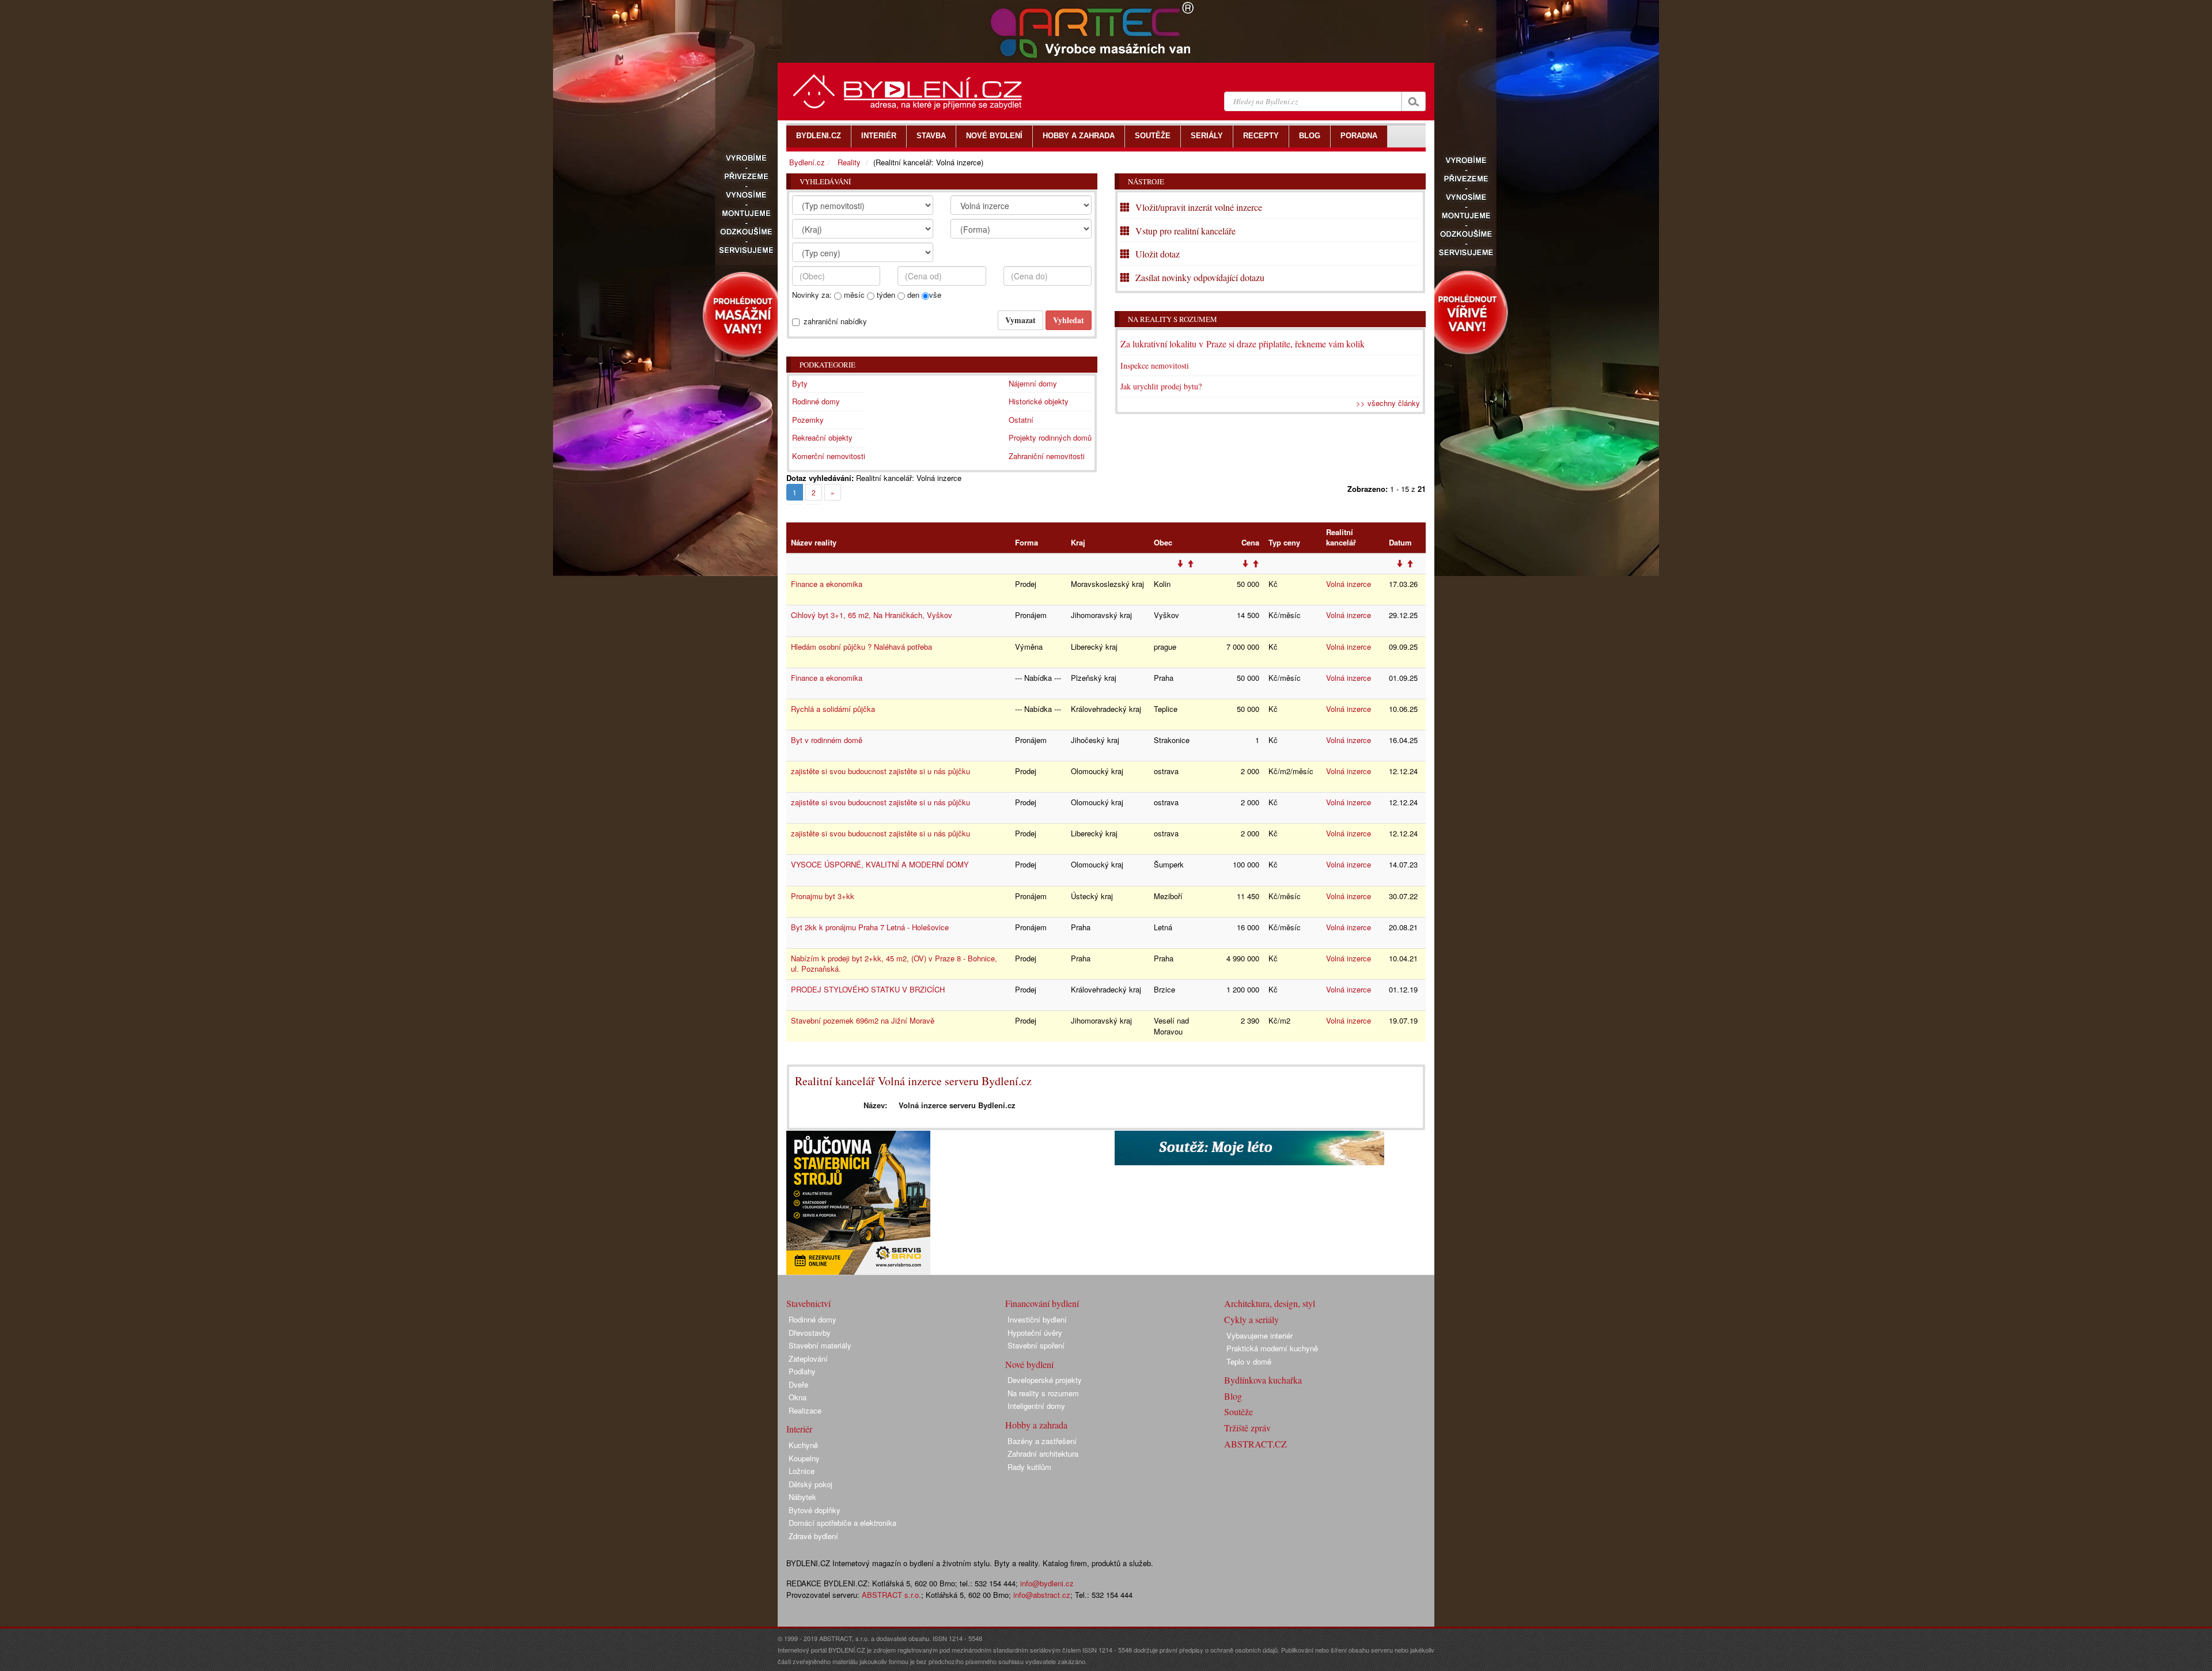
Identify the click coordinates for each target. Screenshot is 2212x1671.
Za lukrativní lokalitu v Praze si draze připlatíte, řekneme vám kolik (1243, 344)
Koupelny (804, 1458)
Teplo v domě (1249, 1361)
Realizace (805, 1410)
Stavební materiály (820, 1345)
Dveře (798, 1384)
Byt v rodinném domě (827, 740)
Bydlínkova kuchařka (1263, 1380)
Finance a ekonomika (827, 584)
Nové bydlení (1029, 1364)
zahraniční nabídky (835, 321)
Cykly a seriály (1251, 1319)
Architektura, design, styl (1270, 1303)
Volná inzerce (1349, 584)
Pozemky (808, 420)
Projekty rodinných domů (1050, 437)
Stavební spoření (1036, 1345)
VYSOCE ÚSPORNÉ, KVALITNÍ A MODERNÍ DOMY (880, 864)
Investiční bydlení (1037, 1319)
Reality (849, 162)
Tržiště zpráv (1247, 1428)
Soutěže (1238, 1412)
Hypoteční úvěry (1035, 1333)
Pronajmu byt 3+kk (823, 896)
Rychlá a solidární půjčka (833, 709)
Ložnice (802, 1471)
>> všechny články (1388, 403)
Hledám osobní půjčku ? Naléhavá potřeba (861, 647)
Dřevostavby (810, 1333)
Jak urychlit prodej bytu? (1161, 386)
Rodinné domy (816, 401)
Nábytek (802, 1497)
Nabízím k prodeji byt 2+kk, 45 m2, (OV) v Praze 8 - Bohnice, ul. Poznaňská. (894, 964)
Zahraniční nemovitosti (1047, 456)
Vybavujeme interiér (1260, 1335)
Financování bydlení (1042, 1303)
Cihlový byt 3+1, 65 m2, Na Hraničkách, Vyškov (872, 615)
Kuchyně (803, 1445)
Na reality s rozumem (1173, 319)
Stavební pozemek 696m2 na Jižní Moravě (863, 1020)
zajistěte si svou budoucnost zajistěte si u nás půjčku (880, 771)
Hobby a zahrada (1036, 1425)
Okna (798, 1397)
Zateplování (808, 1359)
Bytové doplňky (815, 1510)
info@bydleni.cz (1047, 1583)
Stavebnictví (808, 1303)
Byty (800, 383)
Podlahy (802, 1371)
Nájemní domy (1033, 383)
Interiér (799, 1429)
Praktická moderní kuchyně (1272, 1348)
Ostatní (1021, 420)
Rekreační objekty (822, 437)
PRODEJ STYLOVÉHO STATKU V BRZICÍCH (868, 989)
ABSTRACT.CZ (1255, 1444)
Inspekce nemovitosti (1155, 365)
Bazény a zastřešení (1042, 1441)
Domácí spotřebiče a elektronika (842, 1523)
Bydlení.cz (807, 162)
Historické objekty (1039, 401)
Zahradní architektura (1043, 1454)
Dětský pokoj (810, 1484)
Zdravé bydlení (813, 1536)
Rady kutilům (1029, 1467)
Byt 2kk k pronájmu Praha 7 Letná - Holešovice (870, 927)
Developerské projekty (1045, 1380)
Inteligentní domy (1036, 1406)
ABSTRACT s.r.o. (891, 1595)
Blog (1233, 1396)
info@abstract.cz (1042, 1595)
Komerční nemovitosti (829, 456)
